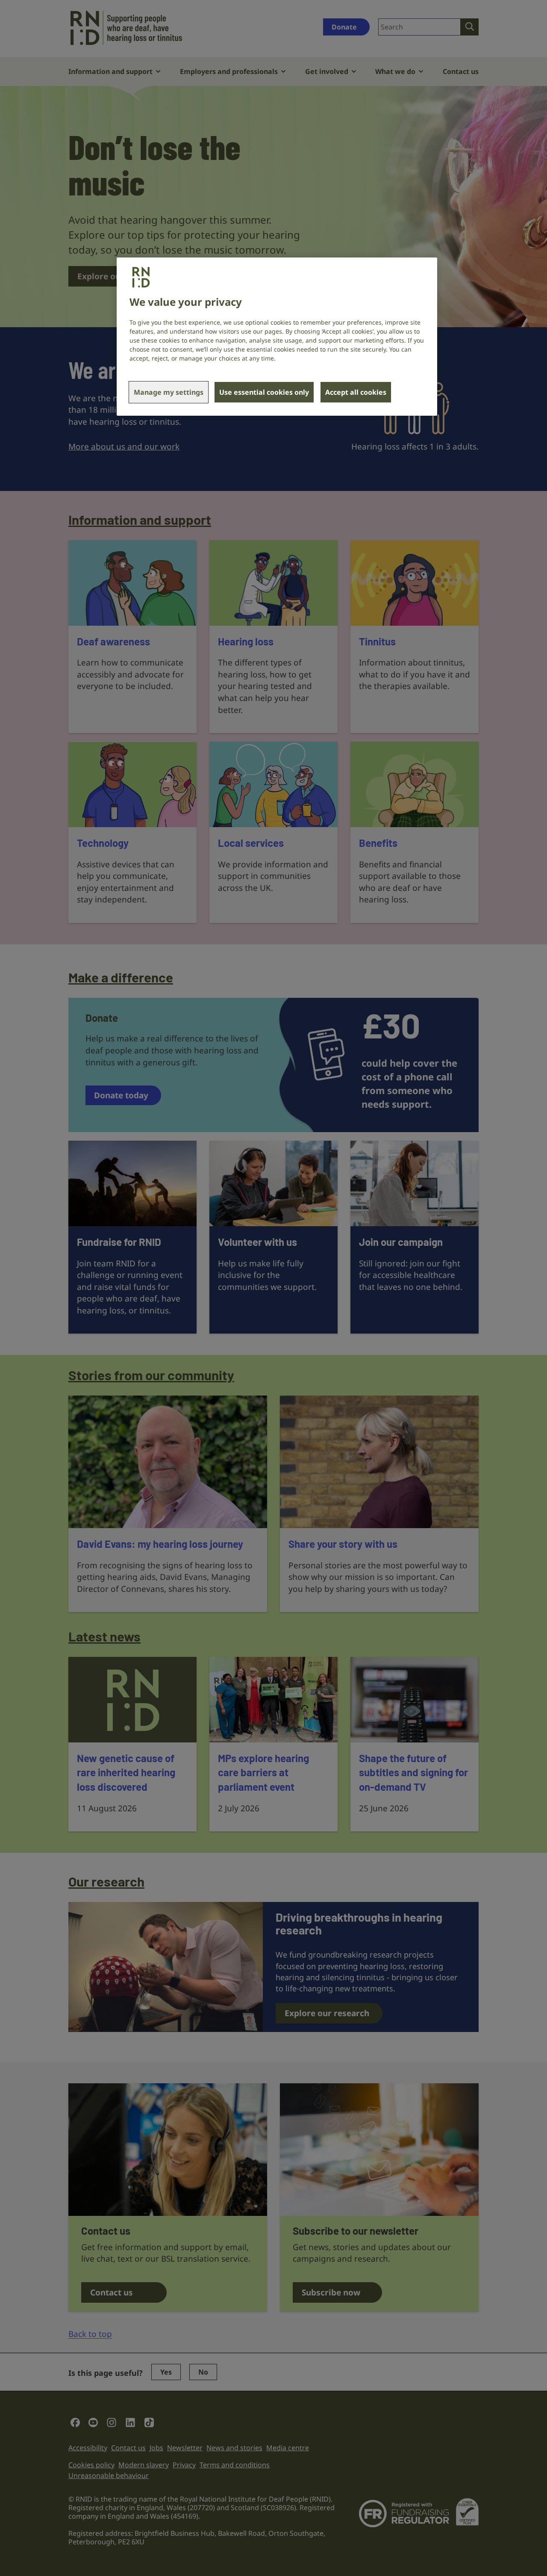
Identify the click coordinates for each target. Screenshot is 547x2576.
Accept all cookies (356, 392)
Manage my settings (169, 392)
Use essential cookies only (264, 392)
